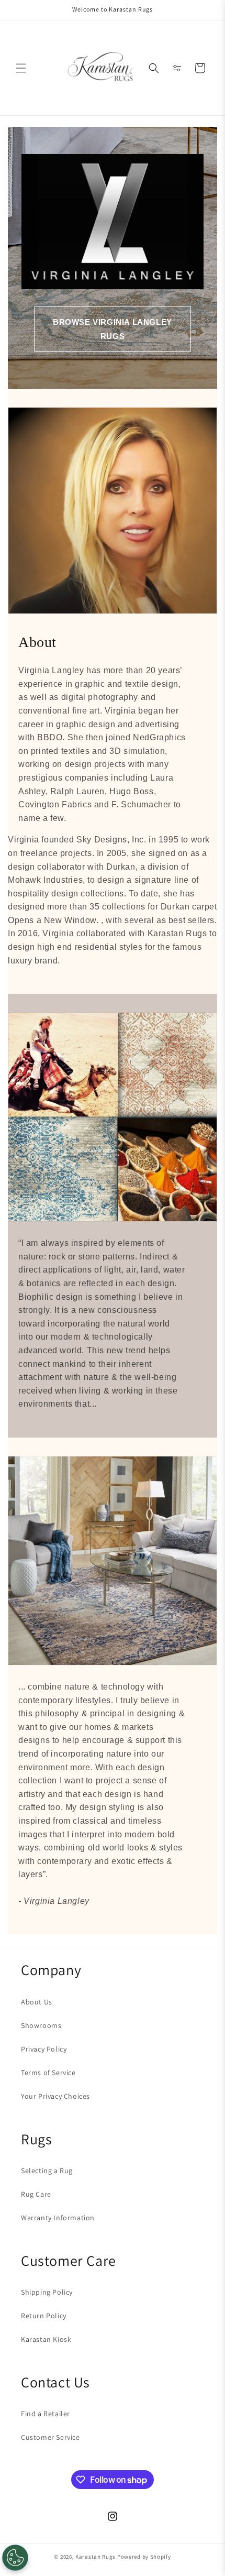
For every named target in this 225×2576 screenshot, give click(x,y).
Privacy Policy (44, 2049)
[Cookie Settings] (15, 2558)
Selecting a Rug (47, 2171)
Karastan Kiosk (46, 2339)
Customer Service (50, 2437)
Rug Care (36, 2194)
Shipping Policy (47, 2292)
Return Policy (44, 2316)
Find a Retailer (46, 2414)
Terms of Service (48, 2073)
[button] (21, 68)
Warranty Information (58, 2218)
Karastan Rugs (95, 2557)
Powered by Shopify (144, 2557)
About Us (37, 2002)
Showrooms (41, 2025)
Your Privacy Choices (55, 2096)
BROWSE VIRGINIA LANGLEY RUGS (113, 329)
